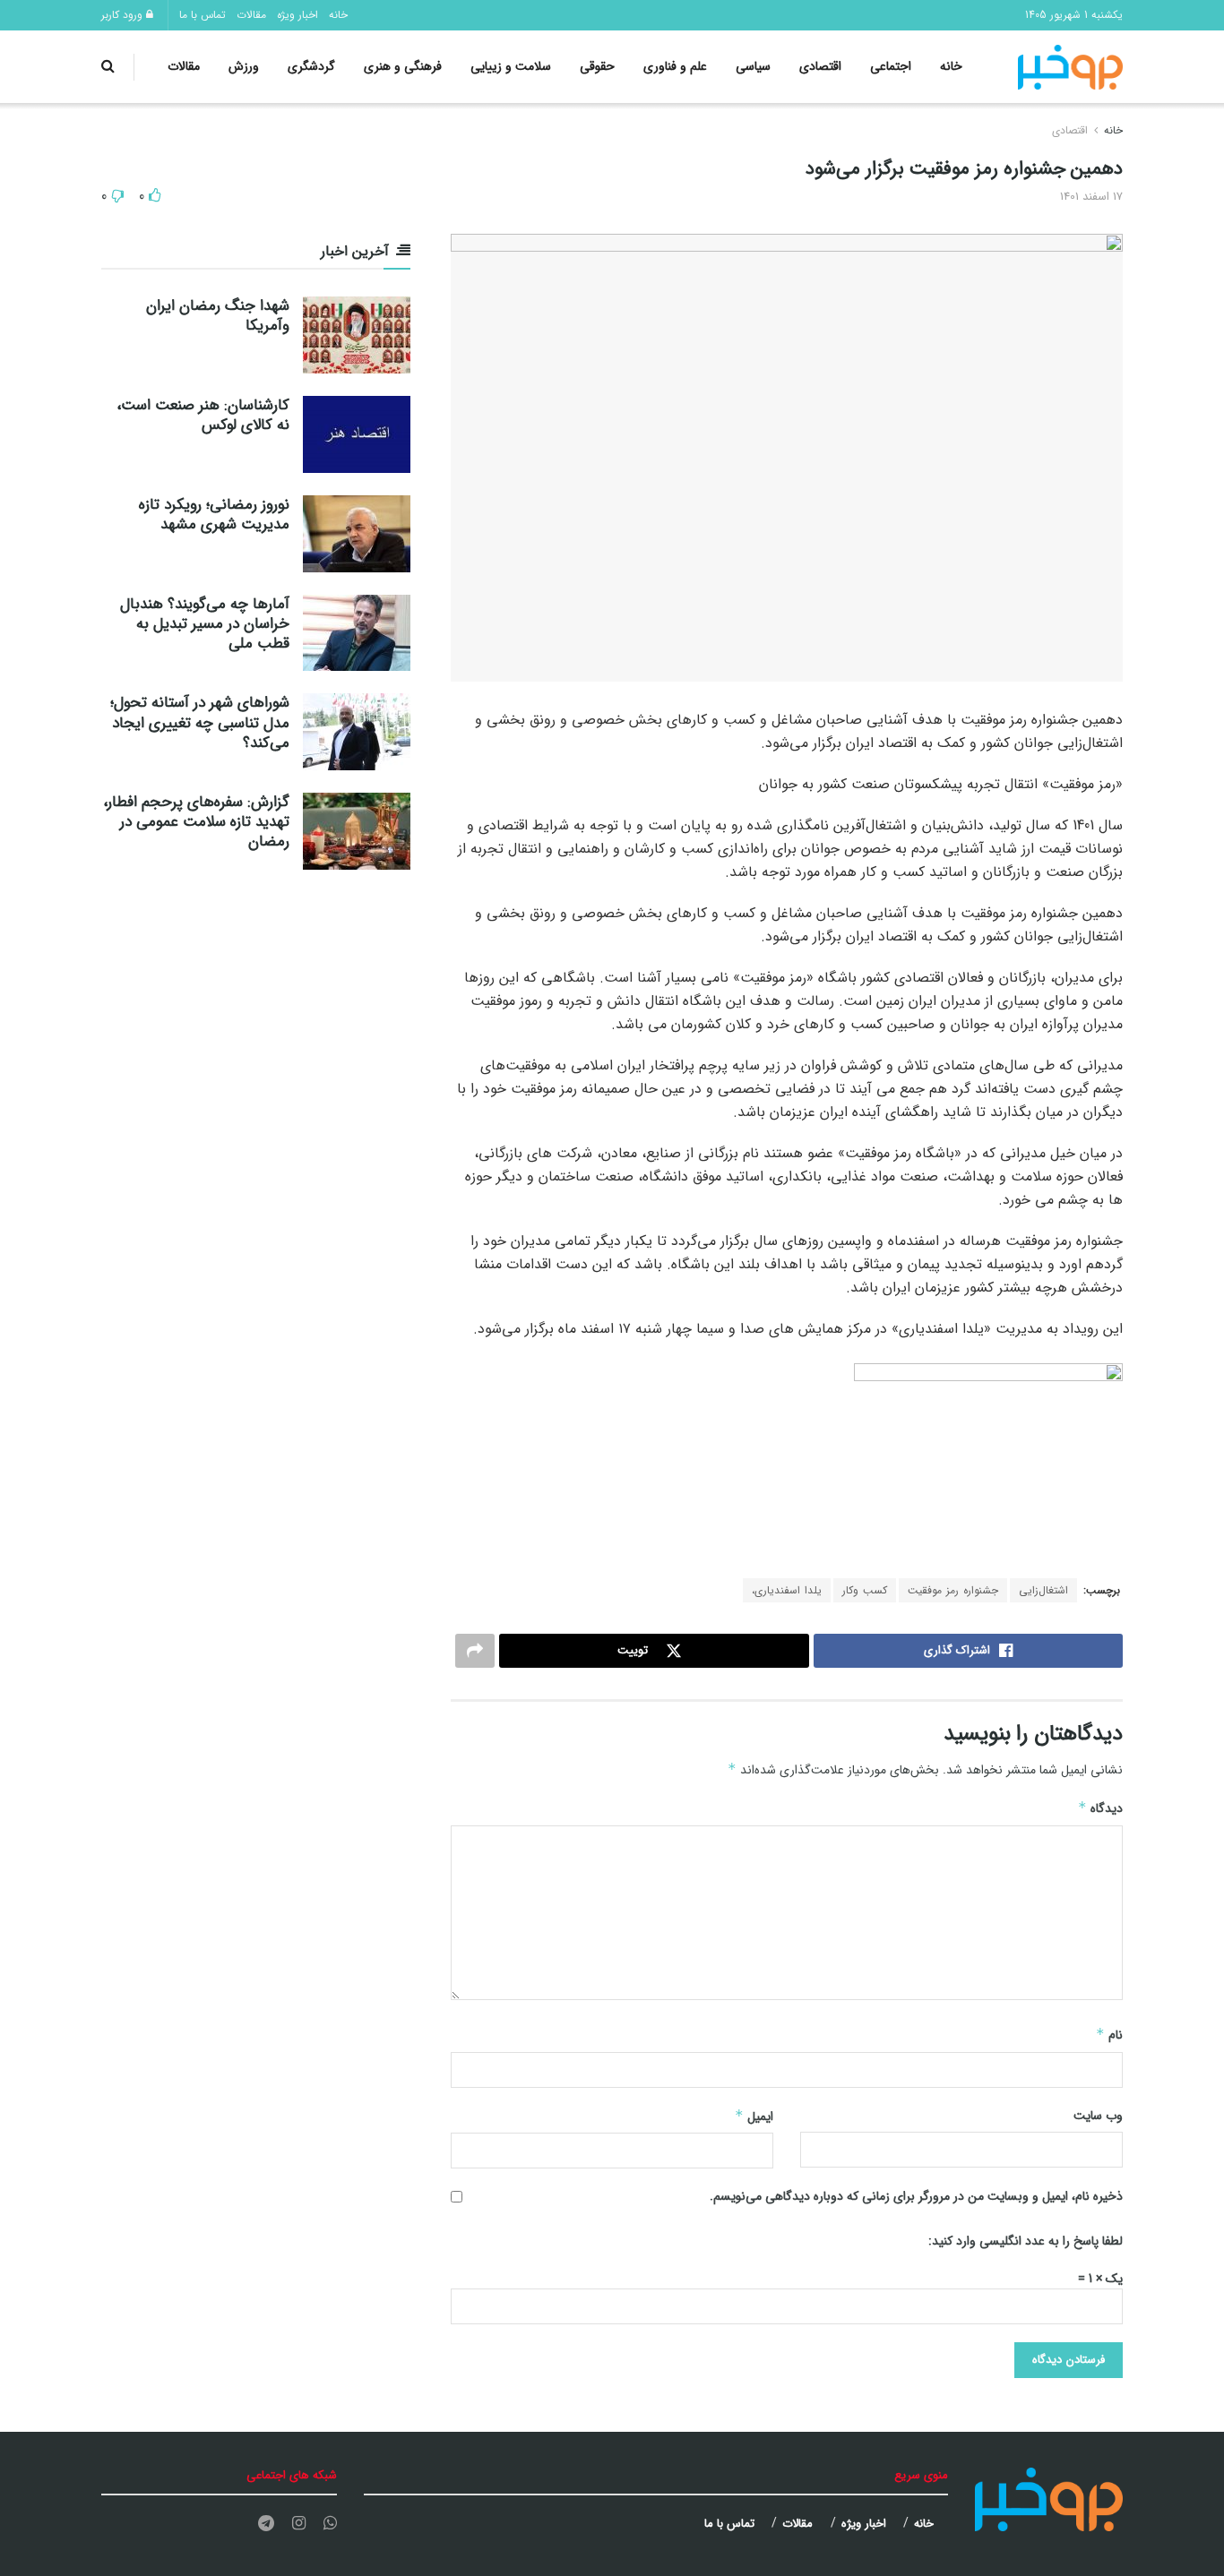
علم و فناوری (675, 66)
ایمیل (754, 2117)
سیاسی (753, 66)
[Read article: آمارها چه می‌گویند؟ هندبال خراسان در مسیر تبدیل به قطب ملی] (357, 633)
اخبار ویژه (297, 15)
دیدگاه (1100, 1808)
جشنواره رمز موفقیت (953, 1590)
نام (1109, 2035)
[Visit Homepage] (1071, 67)
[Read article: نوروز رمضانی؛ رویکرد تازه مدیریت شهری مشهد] (357, 534)
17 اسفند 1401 (1091, 197)
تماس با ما (203, 15)
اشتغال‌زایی (1043, 1590)
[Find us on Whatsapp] (330, 2524)
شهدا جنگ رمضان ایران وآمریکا (218, 316)
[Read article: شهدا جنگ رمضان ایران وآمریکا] (357, 335)
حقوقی (597, 66)
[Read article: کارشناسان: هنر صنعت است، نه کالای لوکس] (357, 434)
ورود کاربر (124, 15)
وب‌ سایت (1098, 2116)
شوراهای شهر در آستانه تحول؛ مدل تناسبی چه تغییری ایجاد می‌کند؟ (200, 722)
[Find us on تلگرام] (266, 2524)
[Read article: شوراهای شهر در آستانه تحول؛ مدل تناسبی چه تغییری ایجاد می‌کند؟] (357, 732)
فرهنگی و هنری (403, 66)
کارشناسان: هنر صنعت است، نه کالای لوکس (203, 415)
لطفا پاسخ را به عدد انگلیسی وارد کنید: (1026, 2241)
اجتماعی (891, 66)
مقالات (251, 15)
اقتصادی (820, 66)
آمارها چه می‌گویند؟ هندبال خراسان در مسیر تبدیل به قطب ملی (205, 624)
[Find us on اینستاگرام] (299, 2524)
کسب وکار (865, 1590)
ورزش (244, 66)
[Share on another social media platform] (475, 1651)
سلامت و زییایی (511, 66)
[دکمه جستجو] (108, 67)
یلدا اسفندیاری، (787, 1590)
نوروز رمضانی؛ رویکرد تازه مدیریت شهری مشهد (214, 515)
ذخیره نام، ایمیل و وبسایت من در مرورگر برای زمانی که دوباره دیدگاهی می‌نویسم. (916, 2196)
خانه (338, 15)
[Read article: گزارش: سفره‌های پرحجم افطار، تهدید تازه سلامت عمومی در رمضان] (357, 831)
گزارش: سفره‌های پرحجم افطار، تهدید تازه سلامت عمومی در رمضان (196, 822)
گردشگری (311, 66)
